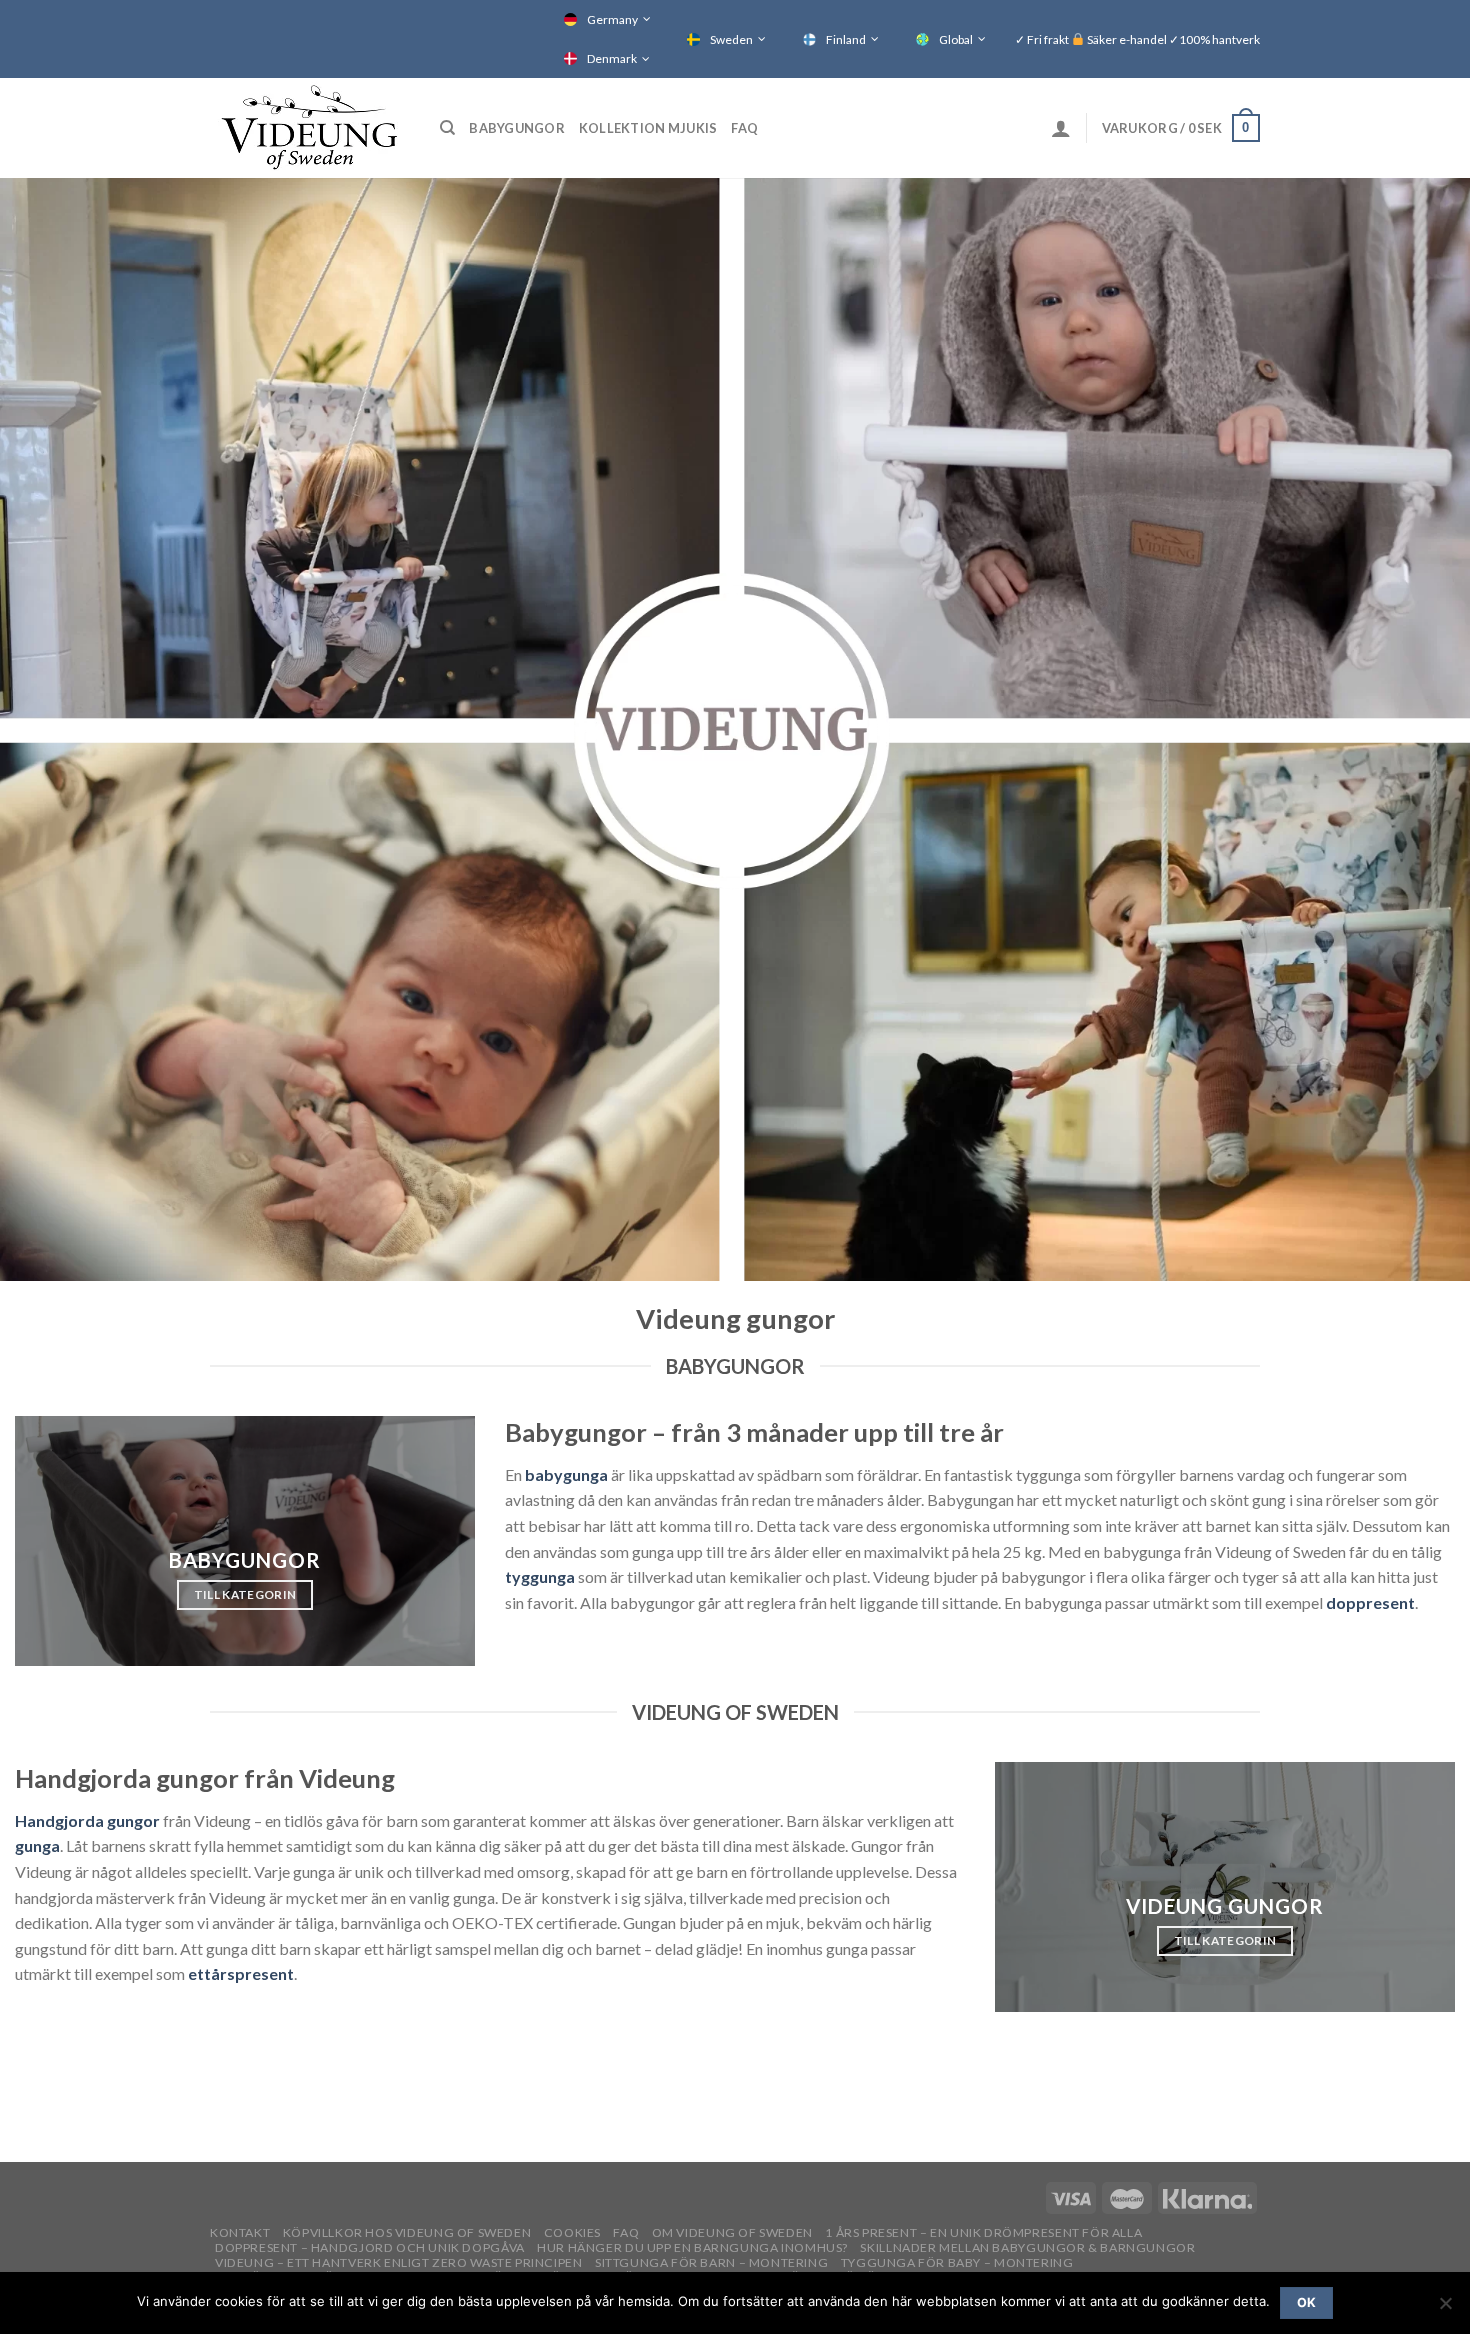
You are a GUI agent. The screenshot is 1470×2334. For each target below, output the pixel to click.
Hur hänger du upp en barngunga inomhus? (692, 2247)
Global (956, 39)
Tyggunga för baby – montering (957, 2262)
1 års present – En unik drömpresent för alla (983, 2232)
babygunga (566, 1474)
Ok (1307, 2302)
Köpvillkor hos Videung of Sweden (407, 2232)
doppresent (1370, 1602)
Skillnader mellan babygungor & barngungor (1027, 2247)
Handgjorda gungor (87, 1820)
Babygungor (517, 128)
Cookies (572, 2232)
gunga (37, 1845)
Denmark (612, 58)
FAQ (744, 128)
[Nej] (1445, 2309)
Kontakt (240, 2232)
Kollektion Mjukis (648, 128)
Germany (612, 19)
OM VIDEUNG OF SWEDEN (732, 2232)
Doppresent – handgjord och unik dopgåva (370, 2247)
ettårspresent (241, 1973)
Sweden (731, 39)
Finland (846, 39)
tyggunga (540, 1576)
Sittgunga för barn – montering (711, 2262)
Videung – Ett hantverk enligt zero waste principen (399, 2262)
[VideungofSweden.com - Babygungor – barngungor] (310, 128)
